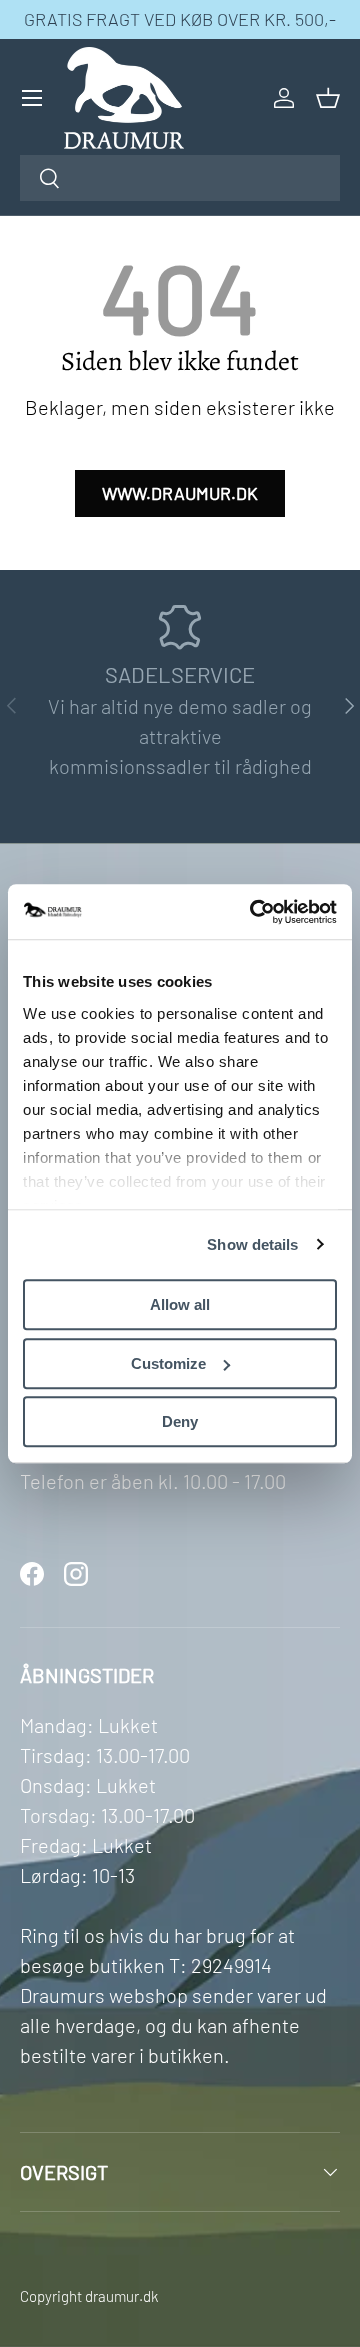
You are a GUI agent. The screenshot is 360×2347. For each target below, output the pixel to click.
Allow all (180, 1304)
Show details (252, 1244)
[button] (328, 98)
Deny (180, 1421)
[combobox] (180, 178)
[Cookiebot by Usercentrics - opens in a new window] (254, 912)
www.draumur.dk (180, 493)
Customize (168, 1363)
